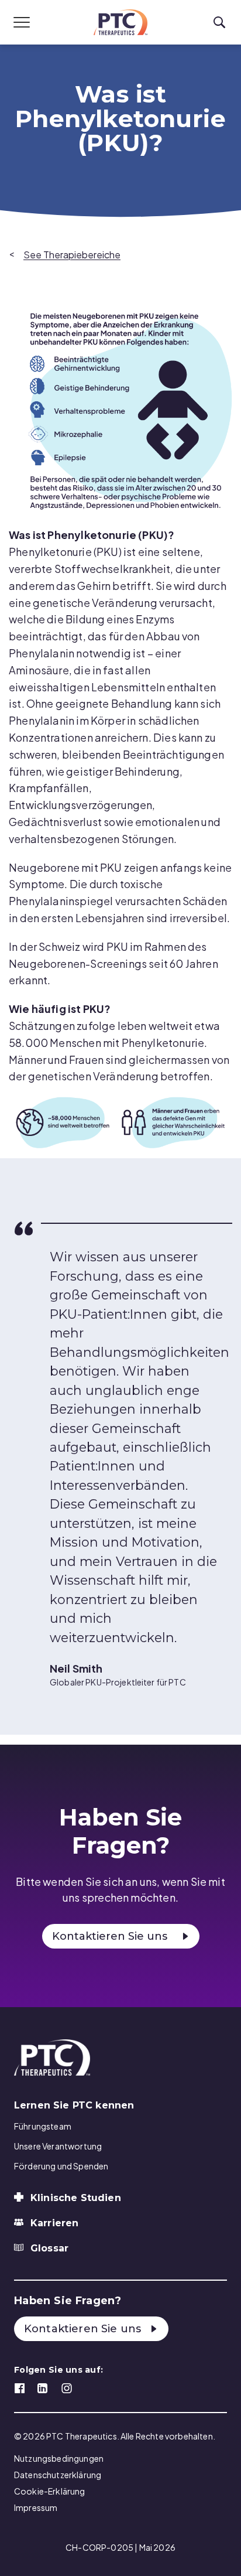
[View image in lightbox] (125, 410)
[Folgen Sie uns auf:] (20, 2387)
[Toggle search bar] (219, 23)
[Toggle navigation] (22, 22)
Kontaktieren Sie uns (110, 1936)
